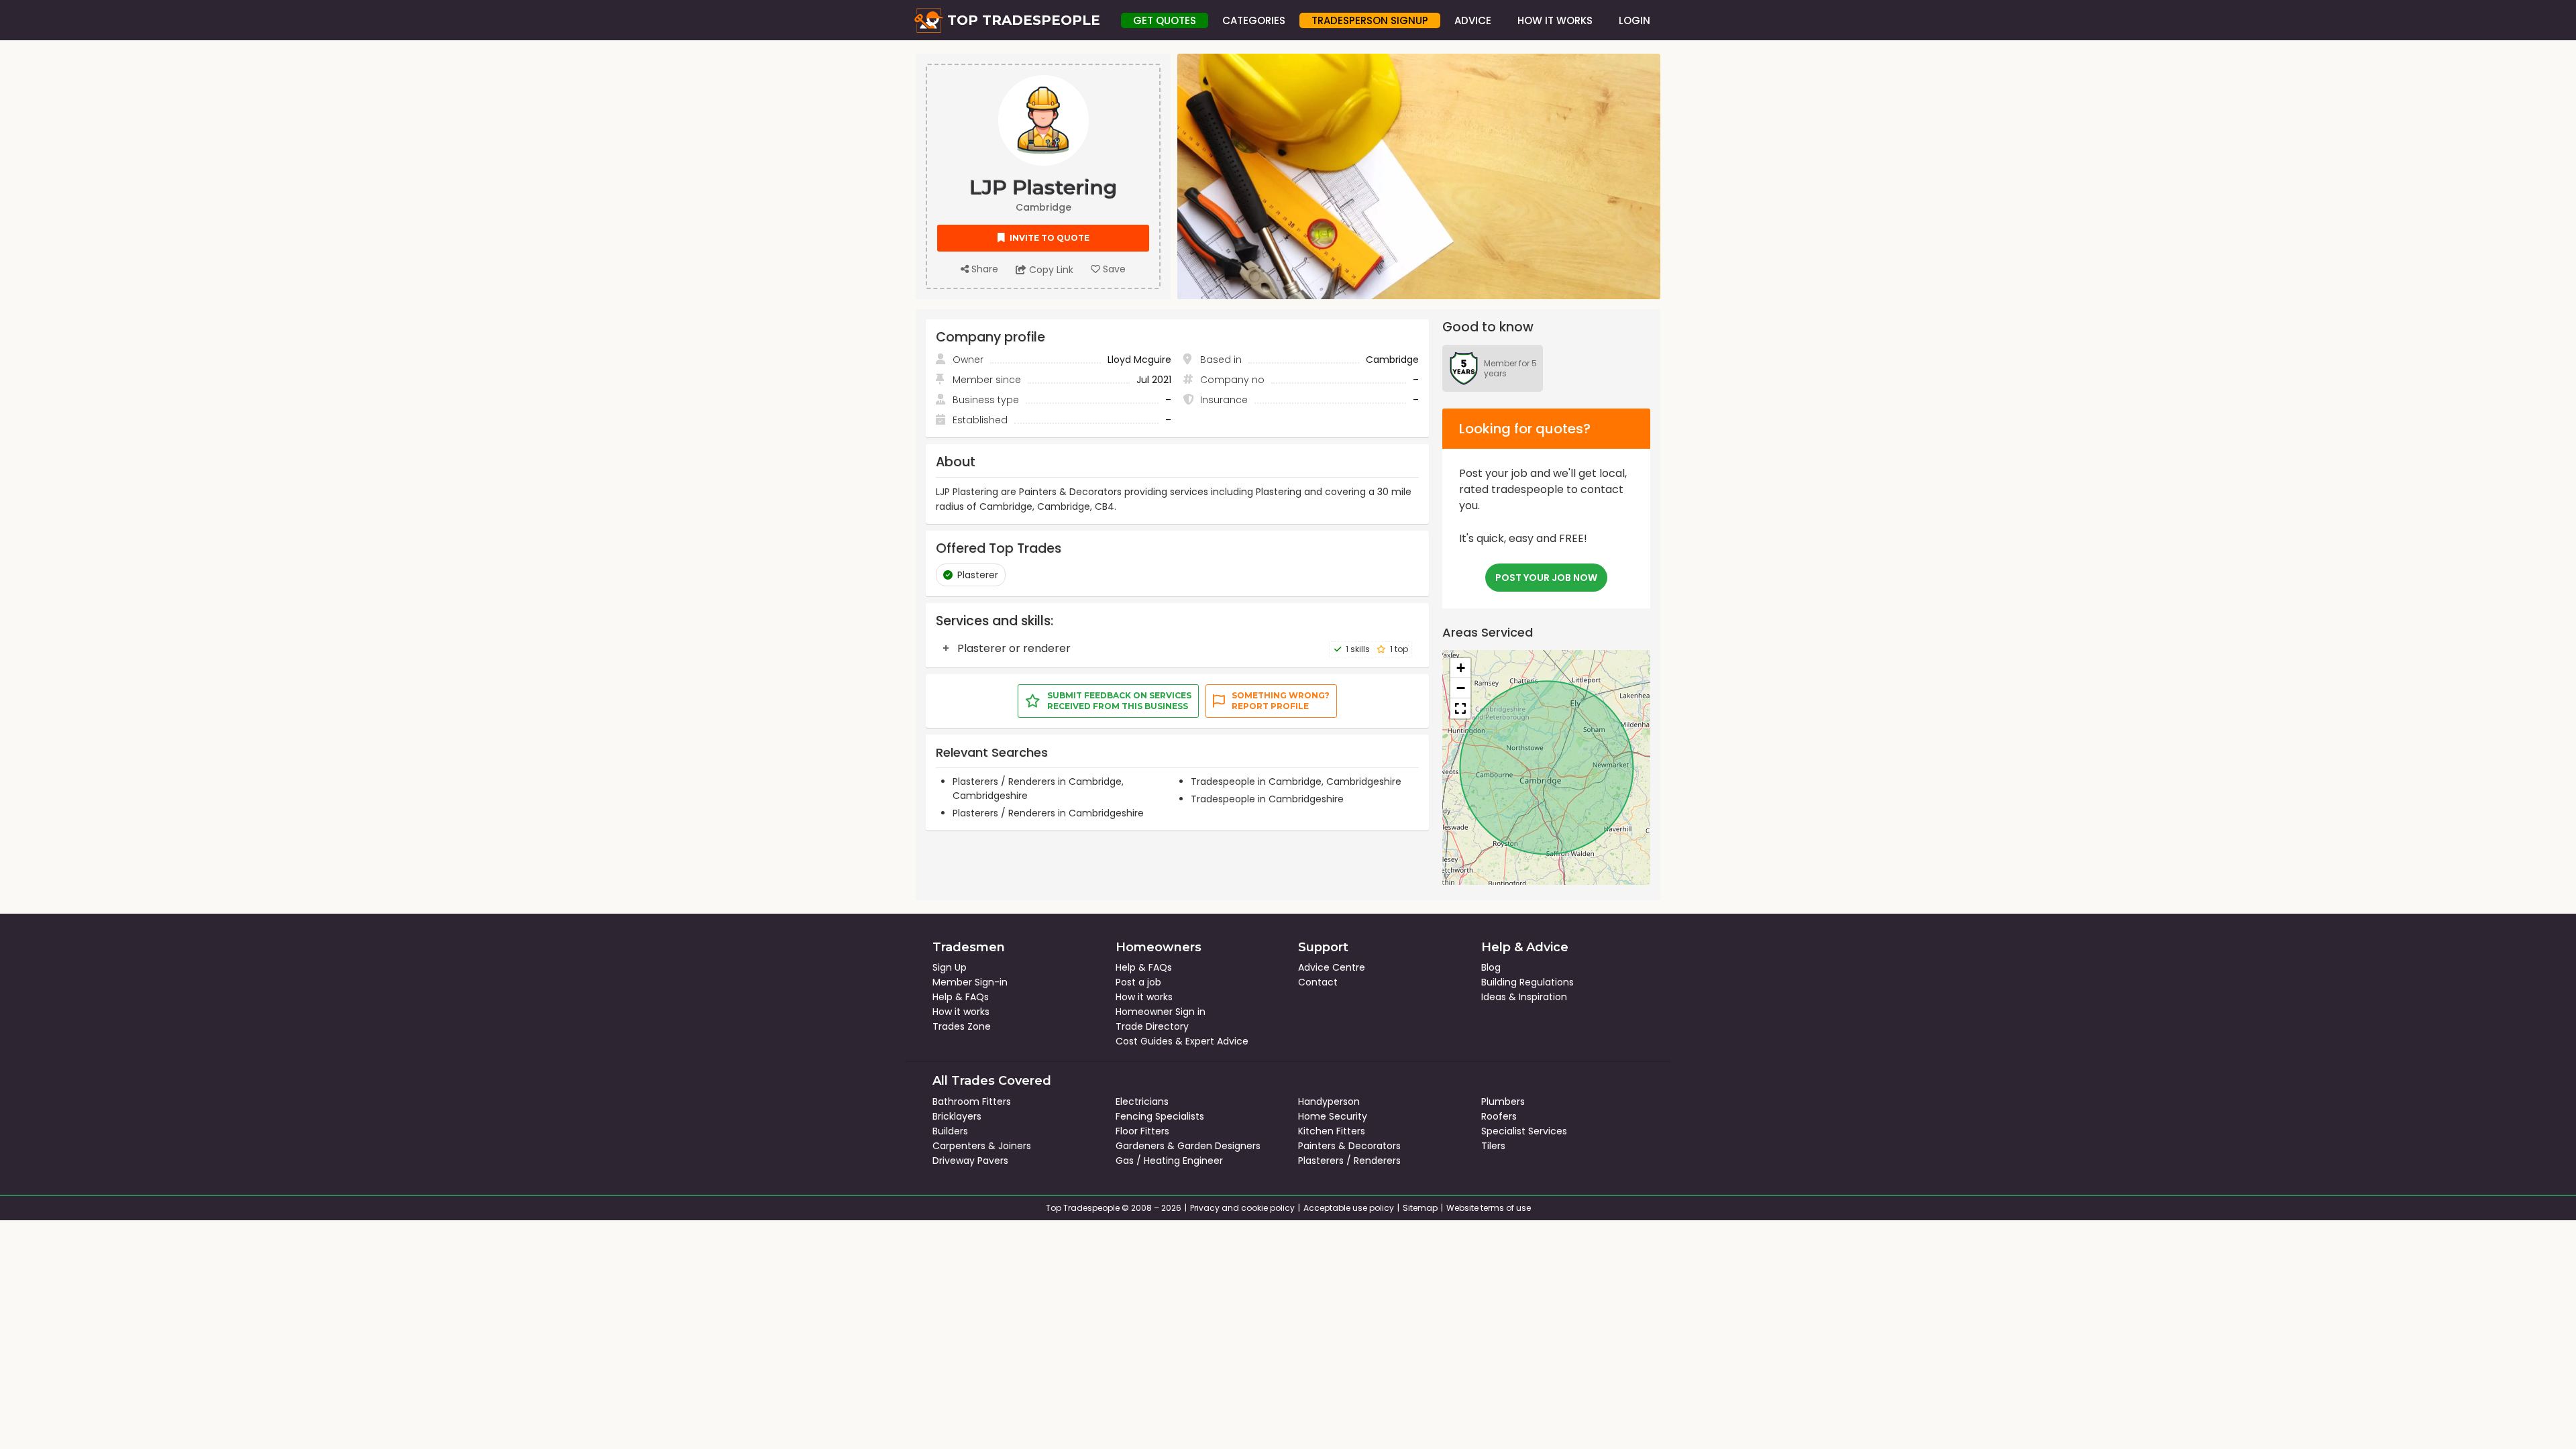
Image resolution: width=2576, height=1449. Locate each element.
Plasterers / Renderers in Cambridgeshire (1048, 813)
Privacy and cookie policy (1242, 1208)
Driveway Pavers (970, 1161)
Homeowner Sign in (1161, 1012)
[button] (1460, 668)
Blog (1491, 967)
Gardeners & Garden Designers (1188, 1146)
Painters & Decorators (1349, 1146)
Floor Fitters (1142, 1131)
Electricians (1142, 1102)
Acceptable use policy (1349, 1208)
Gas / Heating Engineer (1169, 1161)
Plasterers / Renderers (1349, 1161)
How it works (961, 1012)
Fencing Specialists (1160, 1116)
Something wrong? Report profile (1281, 701)
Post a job (1138, 982)
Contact (1318, 982)
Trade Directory (1152, 1026)
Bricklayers (957, 1116)
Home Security (1333, 1116)
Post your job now (1546, 578)
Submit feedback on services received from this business (1119, 701)
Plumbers (1503, 1102)
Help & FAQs (961, 997)
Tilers (1493, 1146)
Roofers (1499, 1116)
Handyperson (1329, 1102)
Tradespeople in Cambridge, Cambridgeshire (1296, 782)
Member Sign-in (970, 982)
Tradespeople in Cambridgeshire (1267, 799)
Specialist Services (1524, 1131)
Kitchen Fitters (1332, 1131)
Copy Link (1050, 270)
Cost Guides (1144, 1041)
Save (1113, 269)
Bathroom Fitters (972, 1102)
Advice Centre (1332, 967)
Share (983, 269)
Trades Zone (962, 1026)
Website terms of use (1489, 1208)
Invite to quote (1049, 238)
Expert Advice (1217, 1041)
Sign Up (950, 967)
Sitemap (1420, 1208)
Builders (950, 1131)
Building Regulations (1527, 982)
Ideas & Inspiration (1524, 997)
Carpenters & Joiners (982, 1146)
